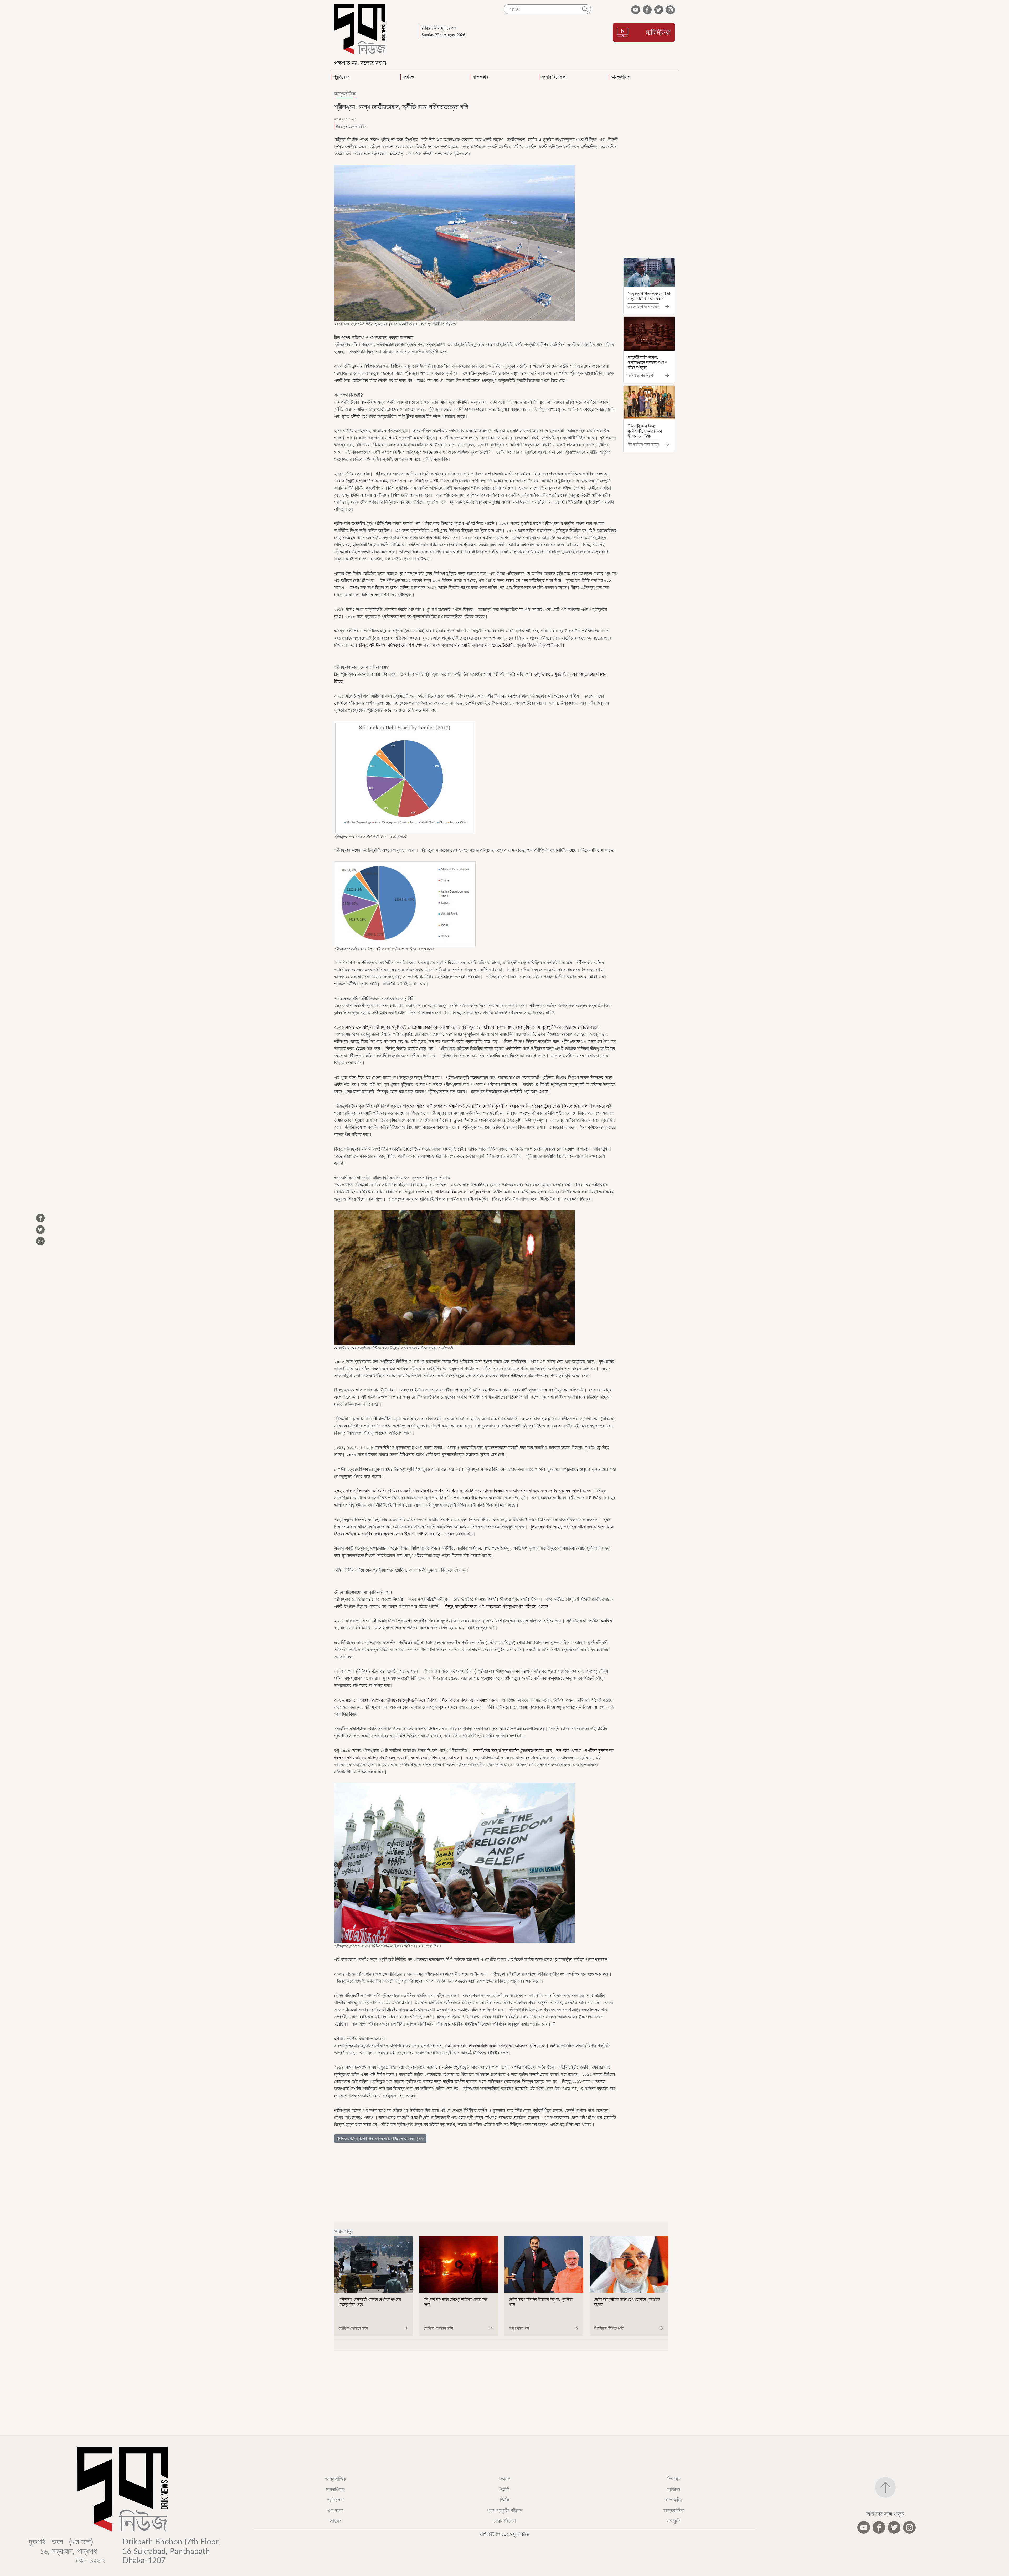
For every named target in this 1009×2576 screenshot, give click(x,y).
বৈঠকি (504, 2489)
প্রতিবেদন (335, 2500)
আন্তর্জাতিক (345, 94)
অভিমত (674, 2489)
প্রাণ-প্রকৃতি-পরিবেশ (505, 2510)
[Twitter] (604, 119)
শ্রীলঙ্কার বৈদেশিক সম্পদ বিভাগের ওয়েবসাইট (405, 949)
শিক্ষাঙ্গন (674, 2479)
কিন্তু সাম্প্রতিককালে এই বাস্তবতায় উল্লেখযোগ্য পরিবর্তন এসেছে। (499, 1606)
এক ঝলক (335, 2510)
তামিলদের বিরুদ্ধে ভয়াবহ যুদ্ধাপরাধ (462, 1192)
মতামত (504, 2479)
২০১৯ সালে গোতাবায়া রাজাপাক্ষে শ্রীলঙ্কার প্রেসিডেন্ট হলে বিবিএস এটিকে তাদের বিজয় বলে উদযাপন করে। (417, 1700)
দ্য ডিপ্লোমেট (398, 837)
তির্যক (505, 2500)
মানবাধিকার (335, 2489)
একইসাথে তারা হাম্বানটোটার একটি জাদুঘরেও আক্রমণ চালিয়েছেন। (497, 2046)
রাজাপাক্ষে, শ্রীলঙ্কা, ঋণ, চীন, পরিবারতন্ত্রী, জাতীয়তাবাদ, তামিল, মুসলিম (380, 2139)
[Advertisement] (649, 173)
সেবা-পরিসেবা (505, 2521)
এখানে (544, 1092)
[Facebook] (594, 119)
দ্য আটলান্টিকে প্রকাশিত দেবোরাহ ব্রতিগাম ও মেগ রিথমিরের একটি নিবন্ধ (393, 481)
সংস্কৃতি (674, 2521)
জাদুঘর (335, 2521)
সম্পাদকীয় (674, 2500)
